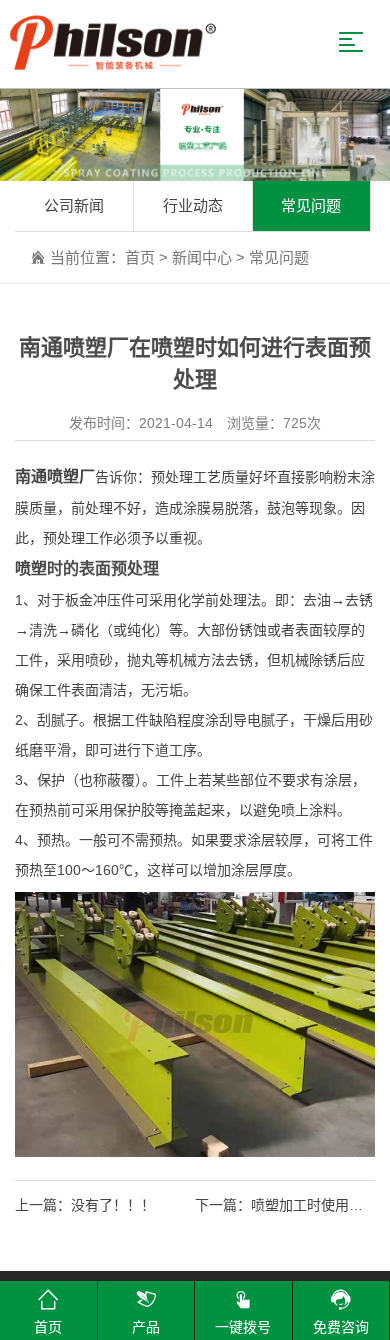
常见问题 (311, 205)
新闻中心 (202, 257)
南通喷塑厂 (55, 476)
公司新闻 (74, 205)
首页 (140, 257)
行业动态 (193, 205)
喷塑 (31, 568)
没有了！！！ (113, 1205)
